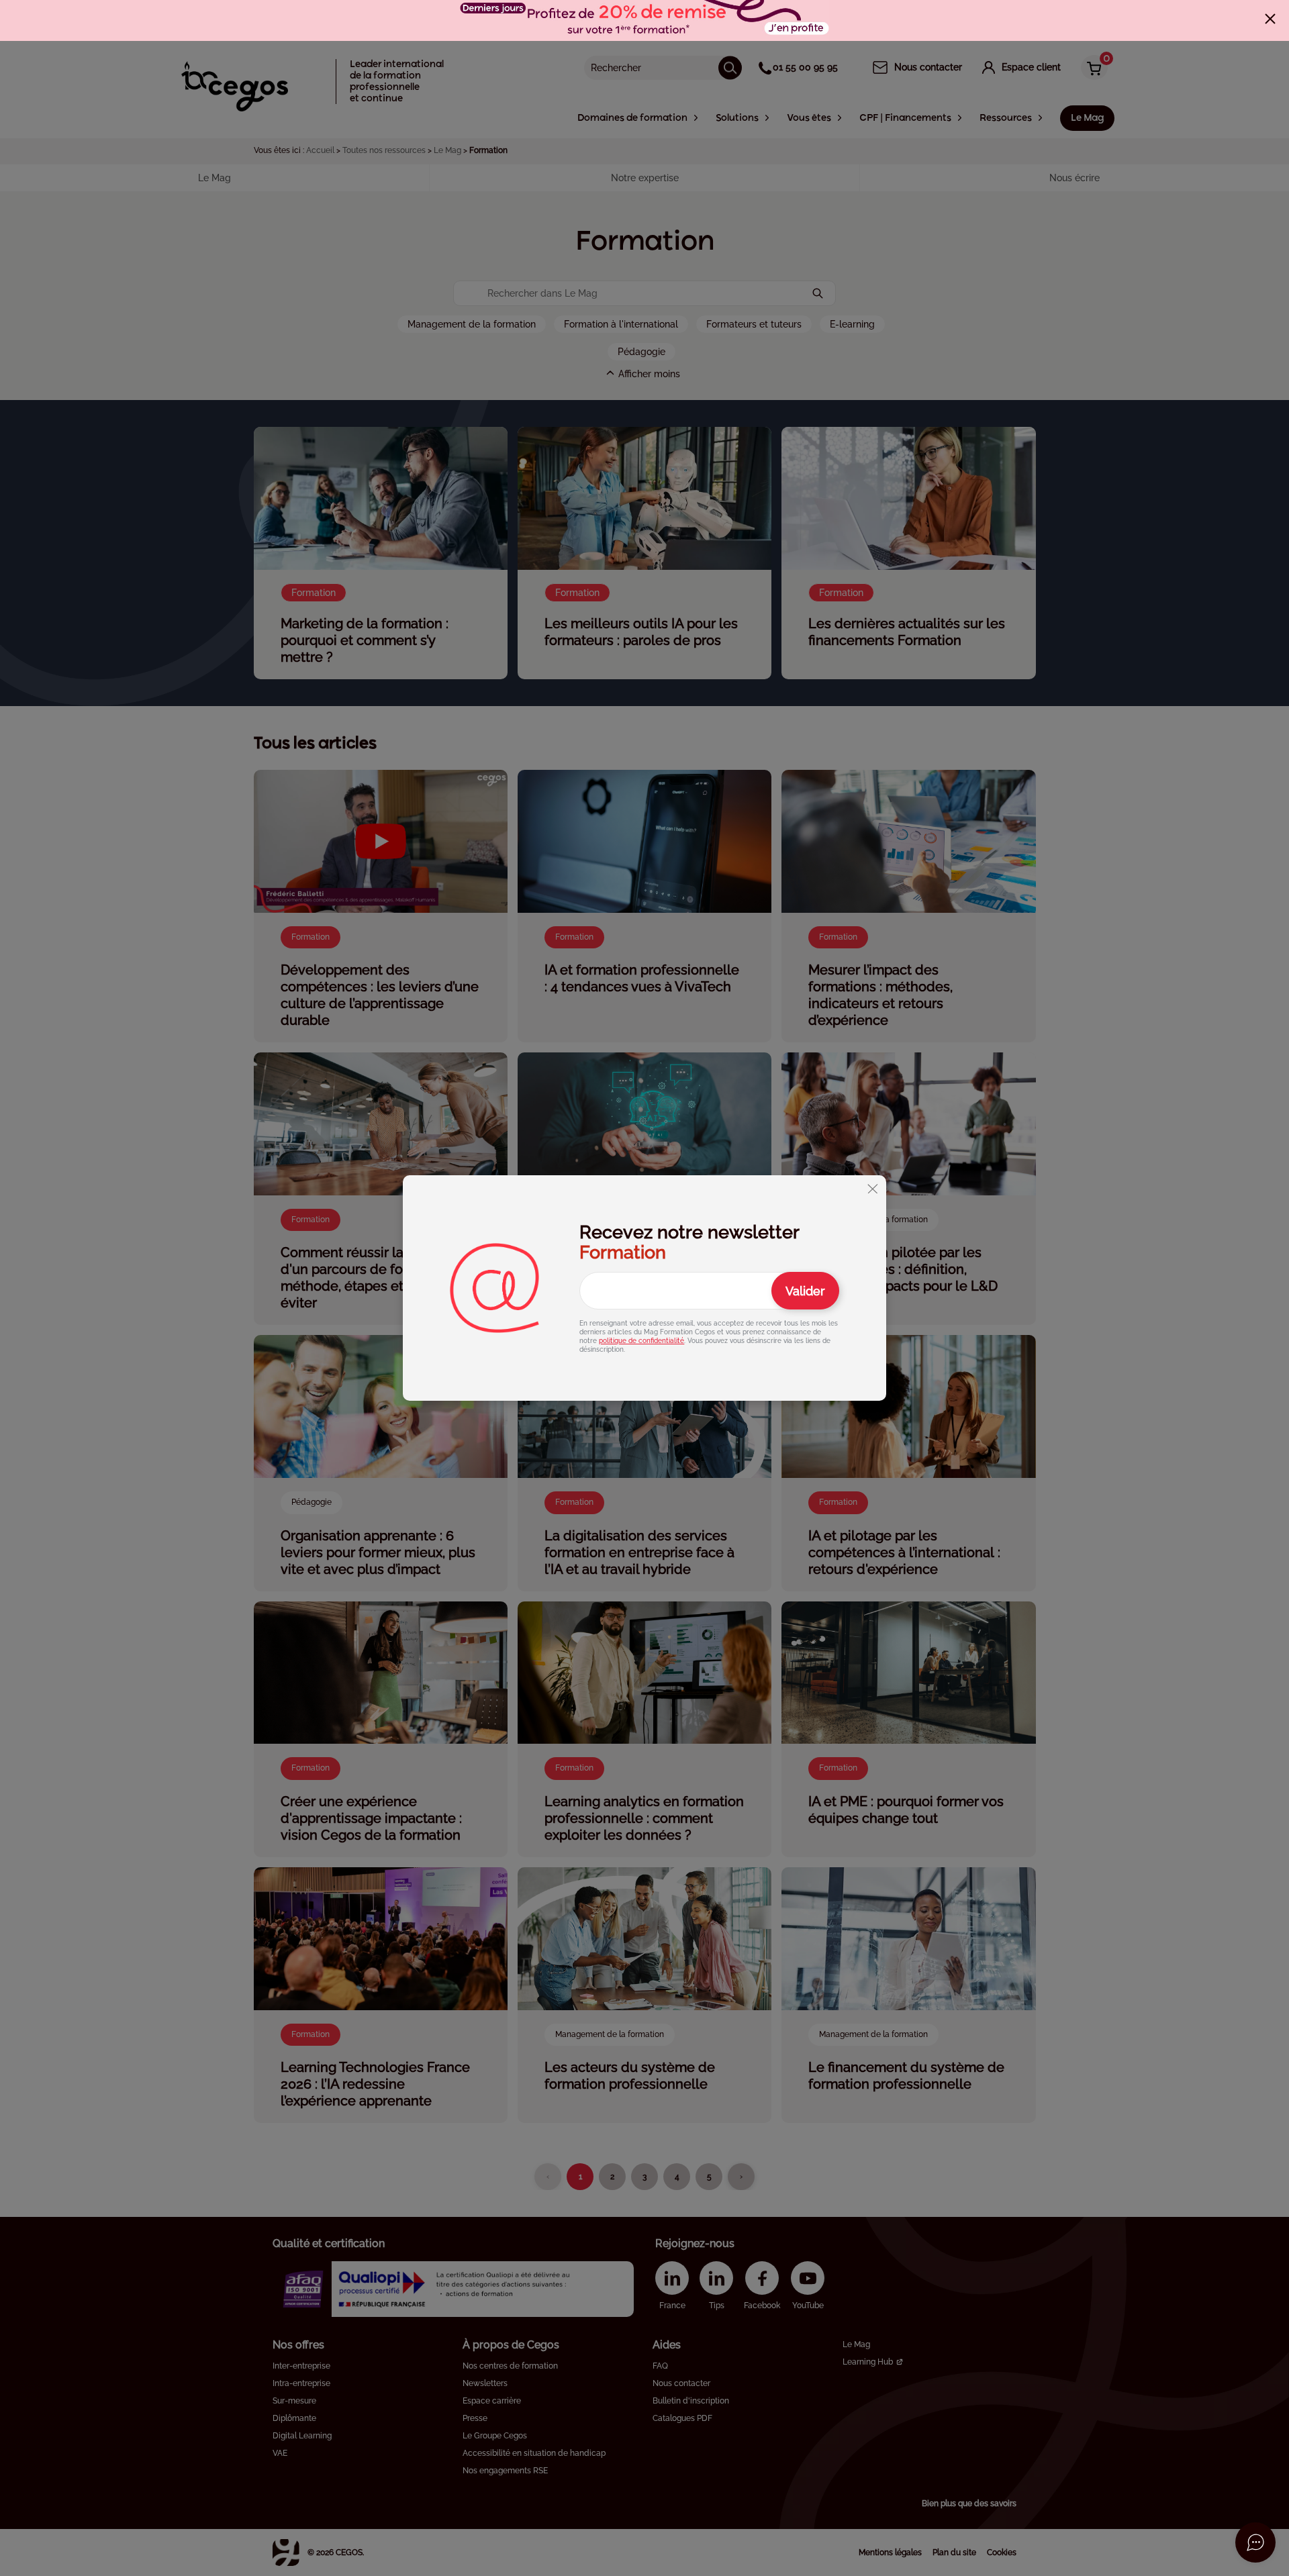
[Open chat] (1255, 2542)
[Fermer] (1270, 19)
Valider (805, 1291)
